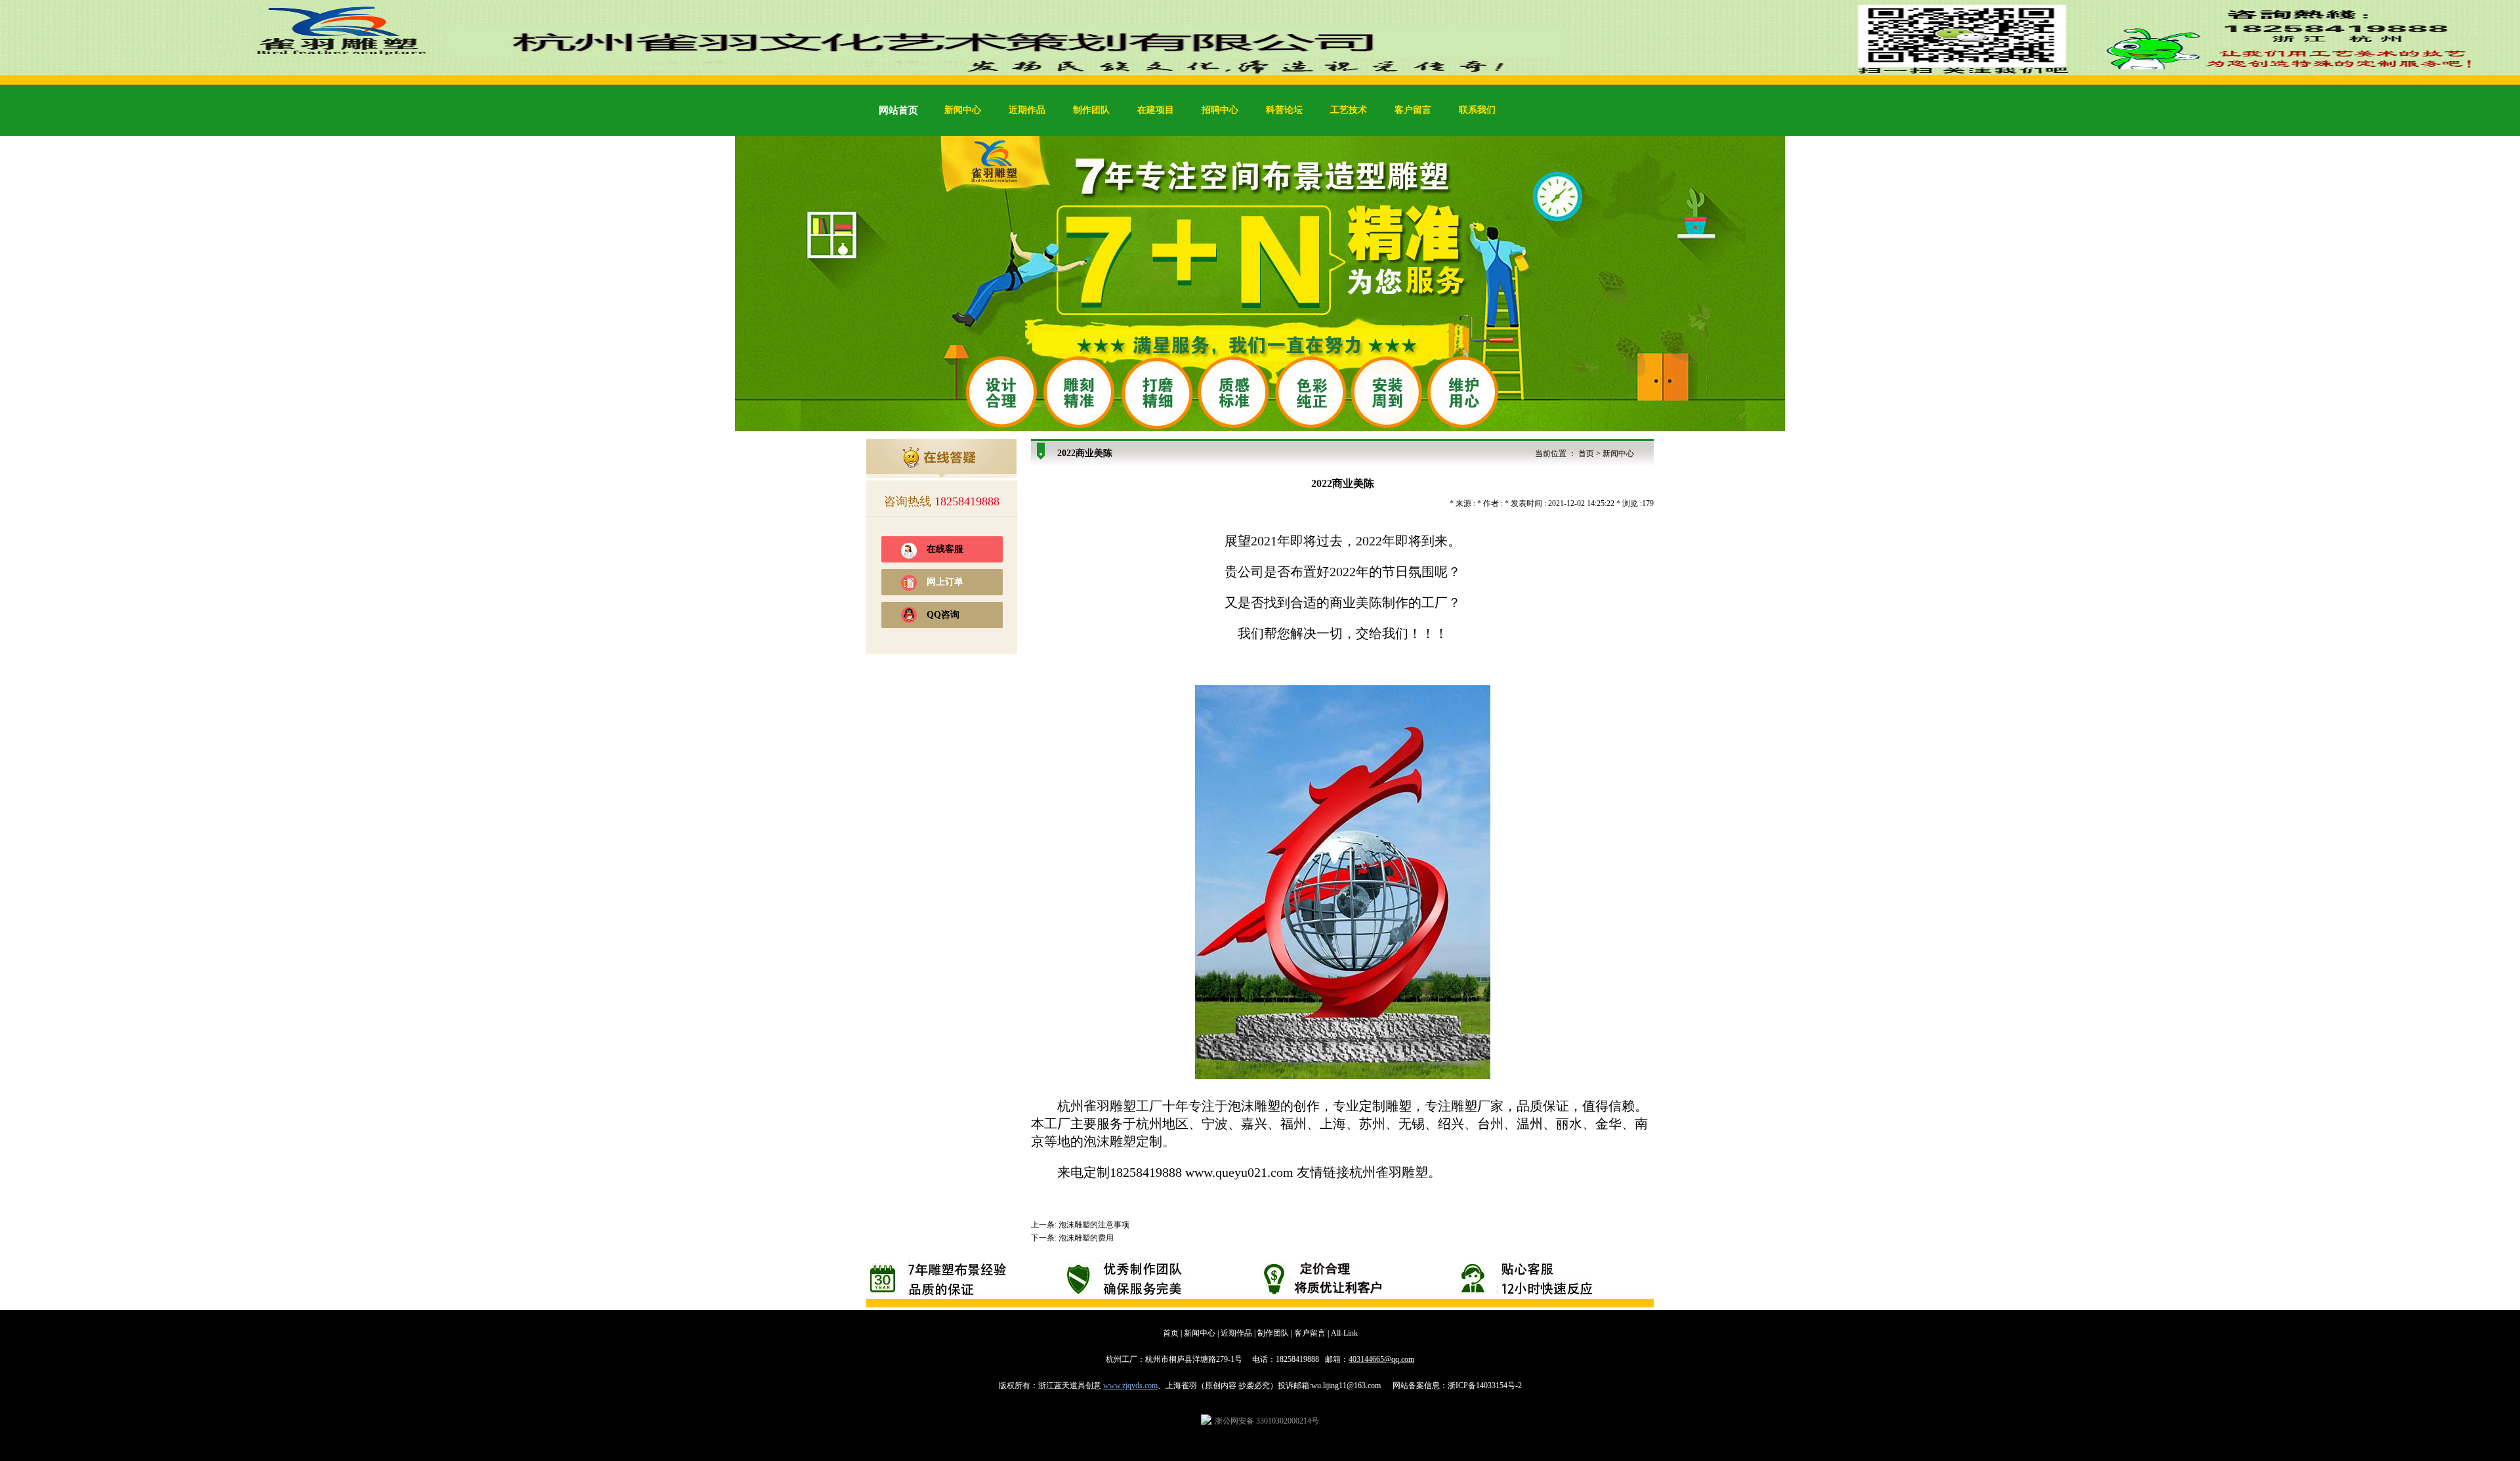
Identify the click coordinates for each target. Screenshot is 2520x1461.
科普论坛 (1284, 110)
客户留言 (1413, 110)
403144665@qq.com (1381, 1359)
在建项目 (1156, 110)
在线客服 (945, 549)
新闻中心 (963, 110)
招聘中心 (1220, 110)
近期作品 (1027, 110)
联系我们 (1477, 110)
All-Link (1344, 1333)
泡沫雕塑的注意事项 (1094, 1225)
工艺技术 (1349, 110)
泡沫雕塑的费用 (1086, 1238)
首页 (1586, 454)
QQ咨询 (943, 615)
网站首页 (898, 110)
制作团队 (1091, 110)
